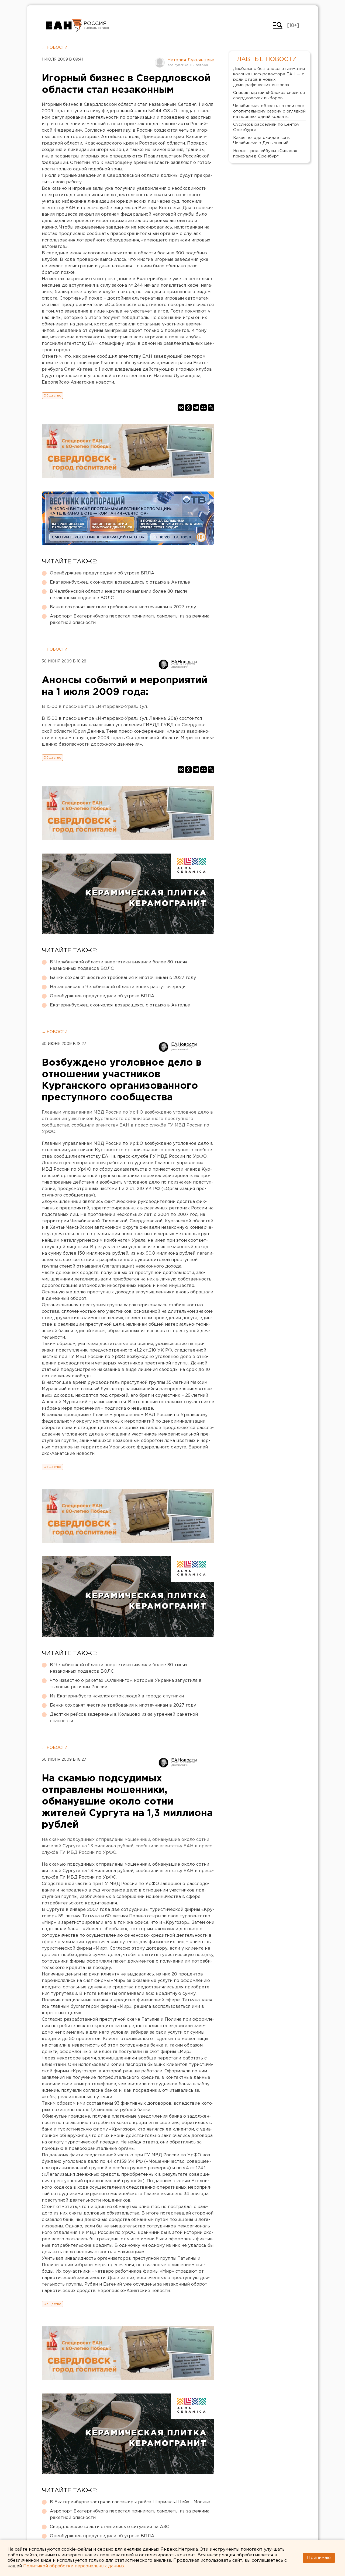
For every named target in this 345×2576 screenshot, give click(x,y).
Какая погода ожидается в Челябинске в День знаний (261, 140)
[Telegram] (196, 408)
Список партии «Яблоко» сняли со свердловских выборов (269, 95)
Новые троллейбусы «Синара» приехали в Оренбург (265, 154)
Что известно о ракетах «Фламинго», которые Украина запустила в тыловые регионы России (126, 1684)
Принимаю (319, 2558)
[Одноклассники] (188, 408)
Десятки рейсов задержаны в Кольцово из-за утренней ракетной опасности (124, 1718)
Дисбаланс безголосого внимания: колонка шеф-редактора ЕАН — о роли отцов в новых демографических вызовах (269, 77)
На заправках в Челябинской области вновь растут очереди (118, 987)
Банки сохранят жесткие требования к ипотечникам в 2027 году (123, 607)
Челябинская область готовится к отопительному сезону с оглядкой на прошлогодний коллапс (269, 111)
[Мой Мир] (203, 408)
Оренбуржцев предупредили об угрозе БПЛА (102, 573)
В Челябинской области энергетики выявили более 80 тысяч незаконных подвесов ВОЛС (118, 595)
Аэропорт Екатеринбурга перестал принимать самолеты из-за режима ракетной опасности (130, 620)
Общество (52, 396)
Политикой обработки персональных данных (74, 2566)
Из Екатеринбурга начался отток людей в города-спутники (117, 1696)
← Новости (55, 48)
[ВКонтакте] (181, 408)
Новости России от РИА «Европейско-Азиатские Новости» (64, 26)
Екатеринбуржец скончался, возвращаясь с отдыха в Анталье (120, 582)
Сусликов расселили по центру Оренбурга (266, 127)
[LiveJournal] (211, 408)
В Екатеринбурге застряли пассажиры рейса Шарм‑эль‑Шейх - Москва (130, 2502)
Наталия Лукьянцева (191, 60)
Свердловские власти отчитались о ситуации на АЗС (109, 2527)
